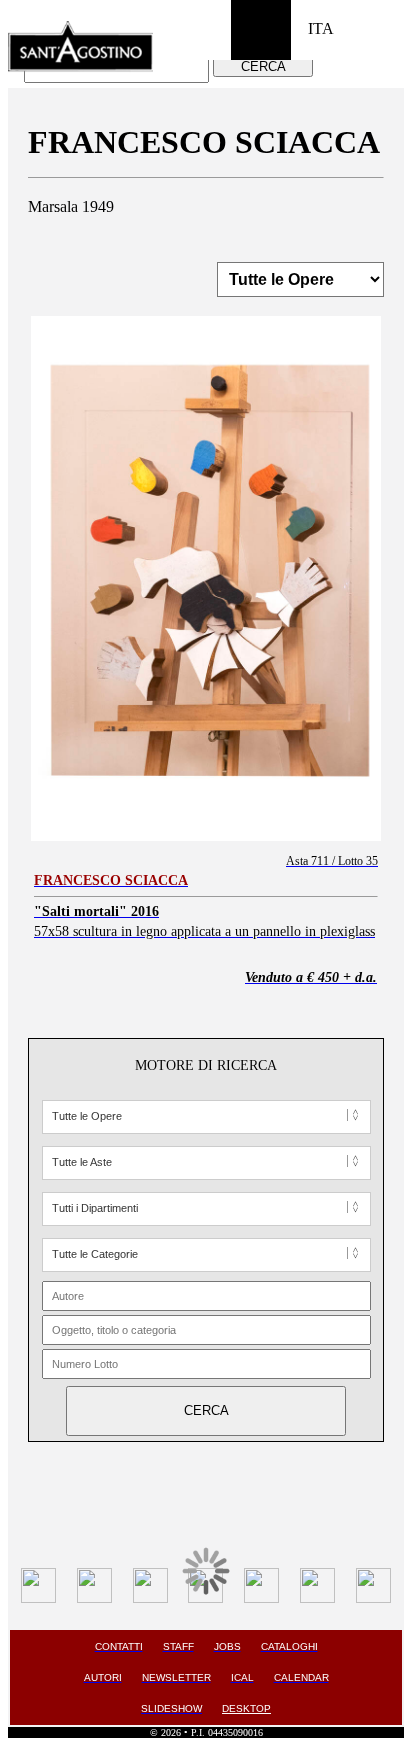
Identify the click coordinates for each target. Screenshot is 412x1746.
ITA (321, 28)
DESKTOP (246, 1708)
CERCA (263, 66)
